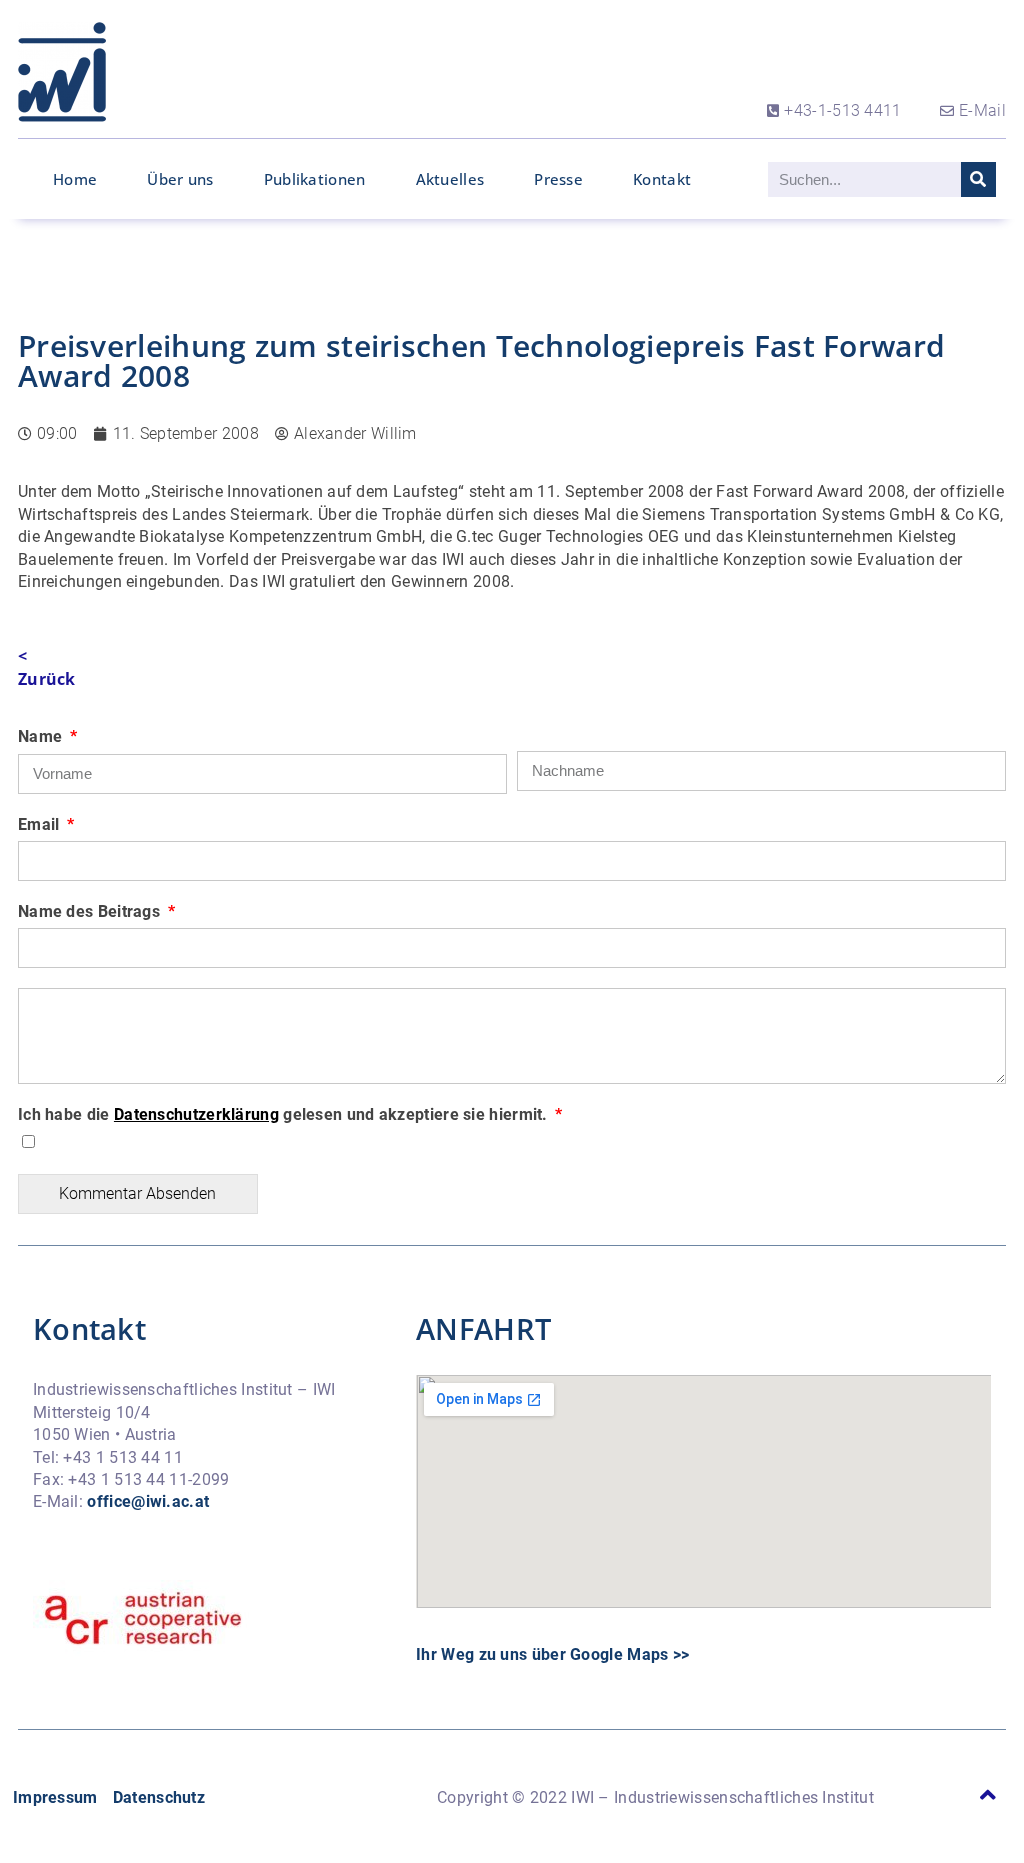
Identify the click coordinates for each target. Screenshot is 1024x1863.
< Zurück (47, 667)
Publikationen (315, 179)
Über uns (180, 179)
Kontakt (662, 179)
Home (75, 179)
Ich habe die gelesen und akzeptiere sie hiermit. (285, 1114)
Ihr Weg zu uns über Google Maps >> (552, 1654)
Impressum (55, 1797)
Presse (558, 179)
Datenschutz (159, 1797)
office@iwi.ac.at (148, 1501)
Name (42, 736)
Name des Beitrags (91, 911)
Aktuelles (450, 179)
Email (41, 824)
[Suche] (978, 179)
